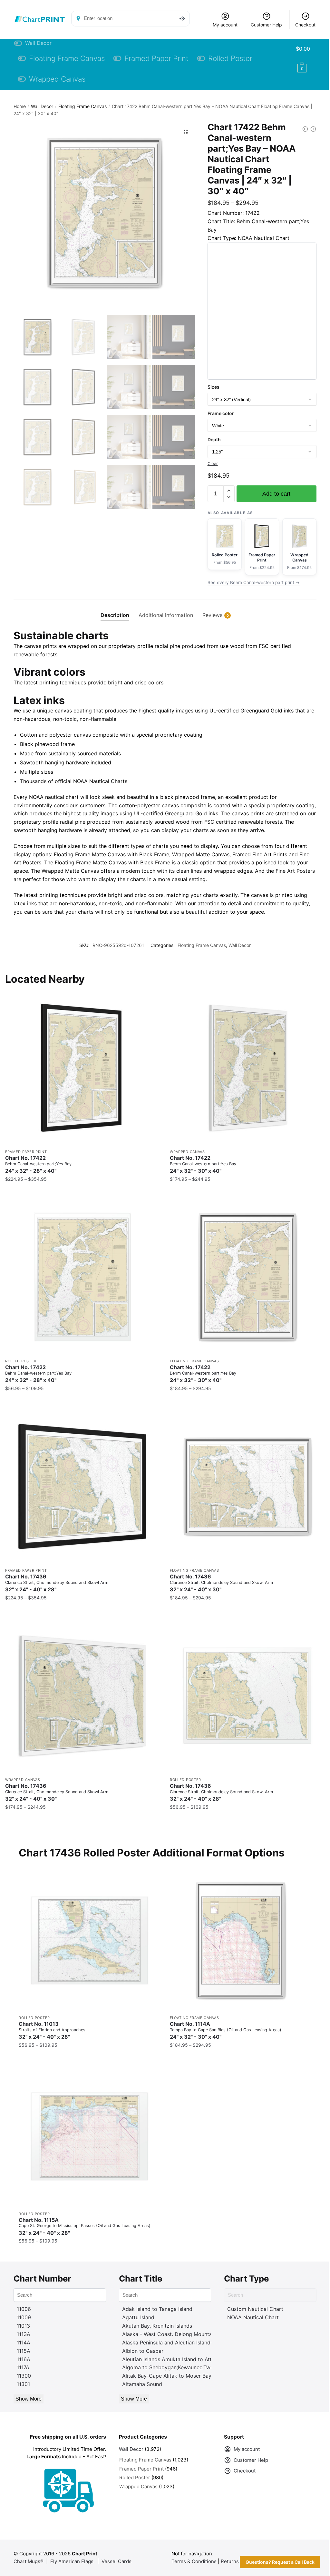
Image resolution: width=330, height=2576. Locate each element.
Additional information (166, 615)
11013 (23, 2326)
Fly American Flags (72, 2561)
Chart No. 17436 (57, 1583)
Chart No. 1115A (85, 2227)
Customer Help (266, 25)
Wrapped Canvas (187, 1152)
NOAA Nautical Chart (253, 2317)
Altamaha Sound (142, 2384)
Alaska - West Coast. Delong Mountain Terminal (180, 2334)
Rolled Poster (21, 1361)
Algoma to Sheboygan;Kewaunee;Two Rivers (176, 2367)
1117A (23, 2367)
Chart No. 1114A (226, 2030)
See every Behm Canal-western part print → (254, 582)
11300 (24, 2376)
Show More (29, 2399)
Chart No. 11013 (52, 2030)
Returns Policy (237, 2561)
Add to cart (276, 494)
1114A (24, 2342)
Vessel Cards (116, 2561)
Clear (213, 463)
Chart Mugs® (29, 2561)
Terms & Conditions (194, 2561)
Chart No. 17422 (38, 1164)
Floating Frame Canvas (82, 106)
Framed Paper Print (26, 1152)
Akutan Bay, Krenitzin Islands (157, 2326)
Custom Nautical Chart (255, 2309)
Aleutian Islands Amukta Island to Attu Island (176, 2359)
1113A (24, 2334)
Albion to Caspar (143, 2351)
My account (225, 25)
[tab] (115, 610)
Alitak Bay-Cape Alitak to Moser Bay (167, 2376)
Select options (83, 1192)
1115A (24, 2351)
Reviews (212, 615)
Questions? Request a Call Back (280, 2562)
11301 (23, 2384)
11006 (24, 2309)
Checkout (305, 25)
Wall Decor (42, 106)
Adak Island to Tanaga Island (157, 2309)
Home (20, 106)
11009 (24, 2317)
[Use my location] (182, 18)
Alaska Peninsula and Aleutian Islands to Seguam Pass (188, 2342)
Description (115, 615)
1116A (24, 2359)
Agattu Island (138, 2317)
